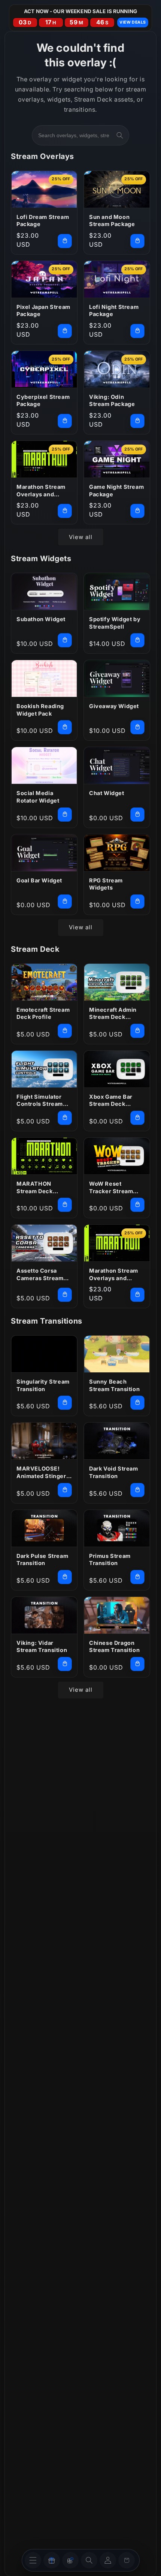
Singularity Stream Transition (43, 1385)
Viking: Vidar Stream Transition (42, 1647)
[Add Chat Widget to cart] (137, 815)
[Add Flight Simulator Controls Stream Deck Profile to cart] (65, 1118)
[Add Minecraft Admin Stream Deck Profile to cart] (137, 1031)
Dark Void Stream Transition (114, 1472)
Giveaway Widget (114, 706)
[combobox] (80, 135)
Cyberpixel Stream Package (43, 401)
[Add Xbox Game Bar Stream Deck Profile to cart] (137, 1118)
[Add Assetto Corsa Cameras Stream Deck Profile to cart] (65, 1295)
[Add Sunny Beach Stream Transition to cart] (137, 1403)
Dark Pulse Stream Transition (42, 1560)
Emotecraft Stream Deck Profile (43, 1013)
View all (81, 537)
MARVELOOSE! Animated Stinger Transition (41, 1472)
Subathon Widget (41, 619)
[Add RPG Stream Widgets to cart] (137, 902)
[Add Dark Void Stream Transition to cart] (137, 1490)
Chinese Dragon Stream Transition (114, 1647)
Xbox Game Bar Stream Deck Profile (111, 1101)
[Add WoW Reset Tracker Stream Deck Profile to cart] (137, 1205)
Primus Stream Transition (110, 1560)
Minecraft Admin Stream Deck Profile (113, 1014)
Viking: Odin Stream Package (112, 401)
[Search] (120, 135)
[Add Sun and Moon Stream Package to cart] (137, 241)
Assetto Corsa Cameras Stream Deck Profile (40, 1275)
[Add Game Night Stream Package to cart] (137, 511)
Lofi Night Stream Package (114, 311)
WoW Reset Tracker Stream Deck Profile (111, 1188)
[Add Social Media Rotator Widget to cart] (65, 815)
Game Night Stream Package (116, 490)
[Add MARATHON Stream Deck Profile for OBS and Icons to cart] (65, 1205)
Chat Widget (107, 793)
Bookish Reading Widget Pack (40, 710)
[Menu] (33, 2560)
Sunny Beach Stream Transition (114, 1385)
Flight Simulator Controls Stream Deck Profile (40, 1101)
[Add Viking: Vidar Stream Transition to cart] (65, 1664)
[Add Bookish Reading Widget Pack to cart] (65, 727)
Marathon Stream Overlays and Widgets (41, 491)
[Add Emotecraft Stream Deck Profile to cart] (65, 1031)
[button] (89, 2560)
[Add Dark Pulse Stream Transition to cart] (65, 1577)
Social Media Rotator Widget (38, 797)
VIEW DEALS (133, 22)
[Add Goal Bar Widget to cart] (65, 902)
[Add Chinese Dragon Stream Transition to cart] (137, 1664)
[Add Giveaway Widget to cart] (137, 727)
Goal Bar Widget (39, 880)
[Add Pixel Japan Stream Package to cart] (65, 331)
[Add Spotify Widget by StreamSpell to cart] (137, 640)
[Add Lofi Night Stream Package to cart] (137, 331)
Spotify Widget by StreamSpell (115, 623)
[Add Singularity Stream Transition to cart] (65, 1403)
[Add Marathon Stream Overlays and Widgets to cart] (65, 511)
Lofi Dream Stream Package (43, 221)
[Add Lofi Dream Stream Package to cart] (65, 241)
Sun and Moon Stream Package (112, 221)
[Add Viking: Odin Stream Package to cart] (137, 421)
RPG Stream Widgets (106, 884)
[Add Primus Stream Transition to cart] (137, 1577)
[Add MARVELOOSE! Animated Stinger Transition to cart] (65, 1490)
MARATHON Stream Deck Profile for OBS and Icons (44, 1188)
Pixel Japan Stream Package (43, 311)
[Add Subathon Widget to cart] (65, 640)
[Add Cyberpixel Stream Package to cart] (65, 421)
